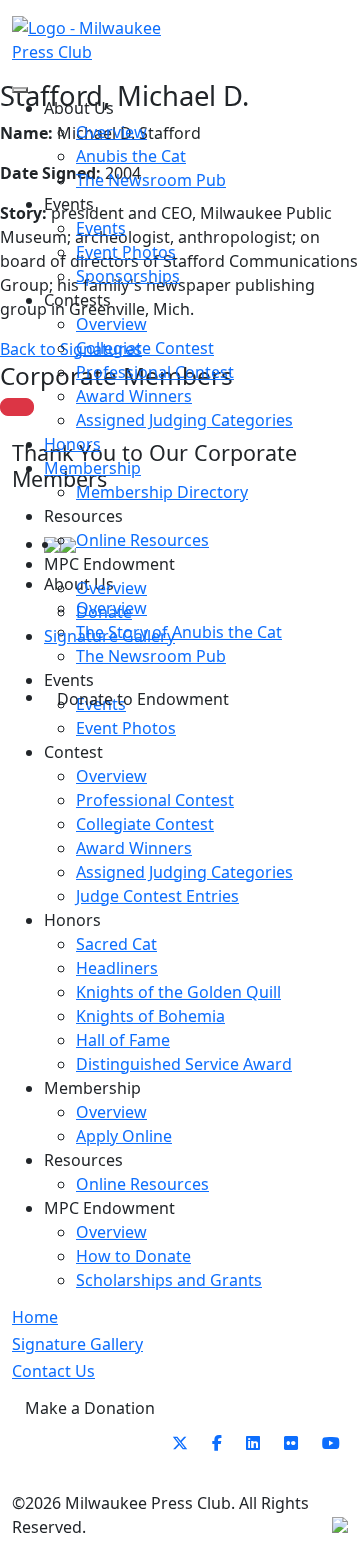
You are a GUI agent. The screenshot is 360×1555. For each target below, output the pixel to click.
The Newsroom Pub (151, 180)
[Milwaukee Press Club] (96, 40)
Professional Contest (155, 372)
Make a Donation (90, 1408)
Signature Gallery (109, 636)
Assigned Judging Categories (184, 420)
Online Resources (142, 540)
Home (35, 1317)
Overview (111, 132)
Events (101, 228)
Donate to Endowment (143, 699)
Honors (72, 444)
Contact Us (53, 1371)
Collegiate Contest (145, 348)
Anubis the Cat (131, 156)
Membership (92, 468)
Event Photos (126, 252)
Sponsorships (128, 276)
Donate (104, 612)
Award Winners (134, 396)
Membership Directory (162, 492)
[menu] (20, 90)
